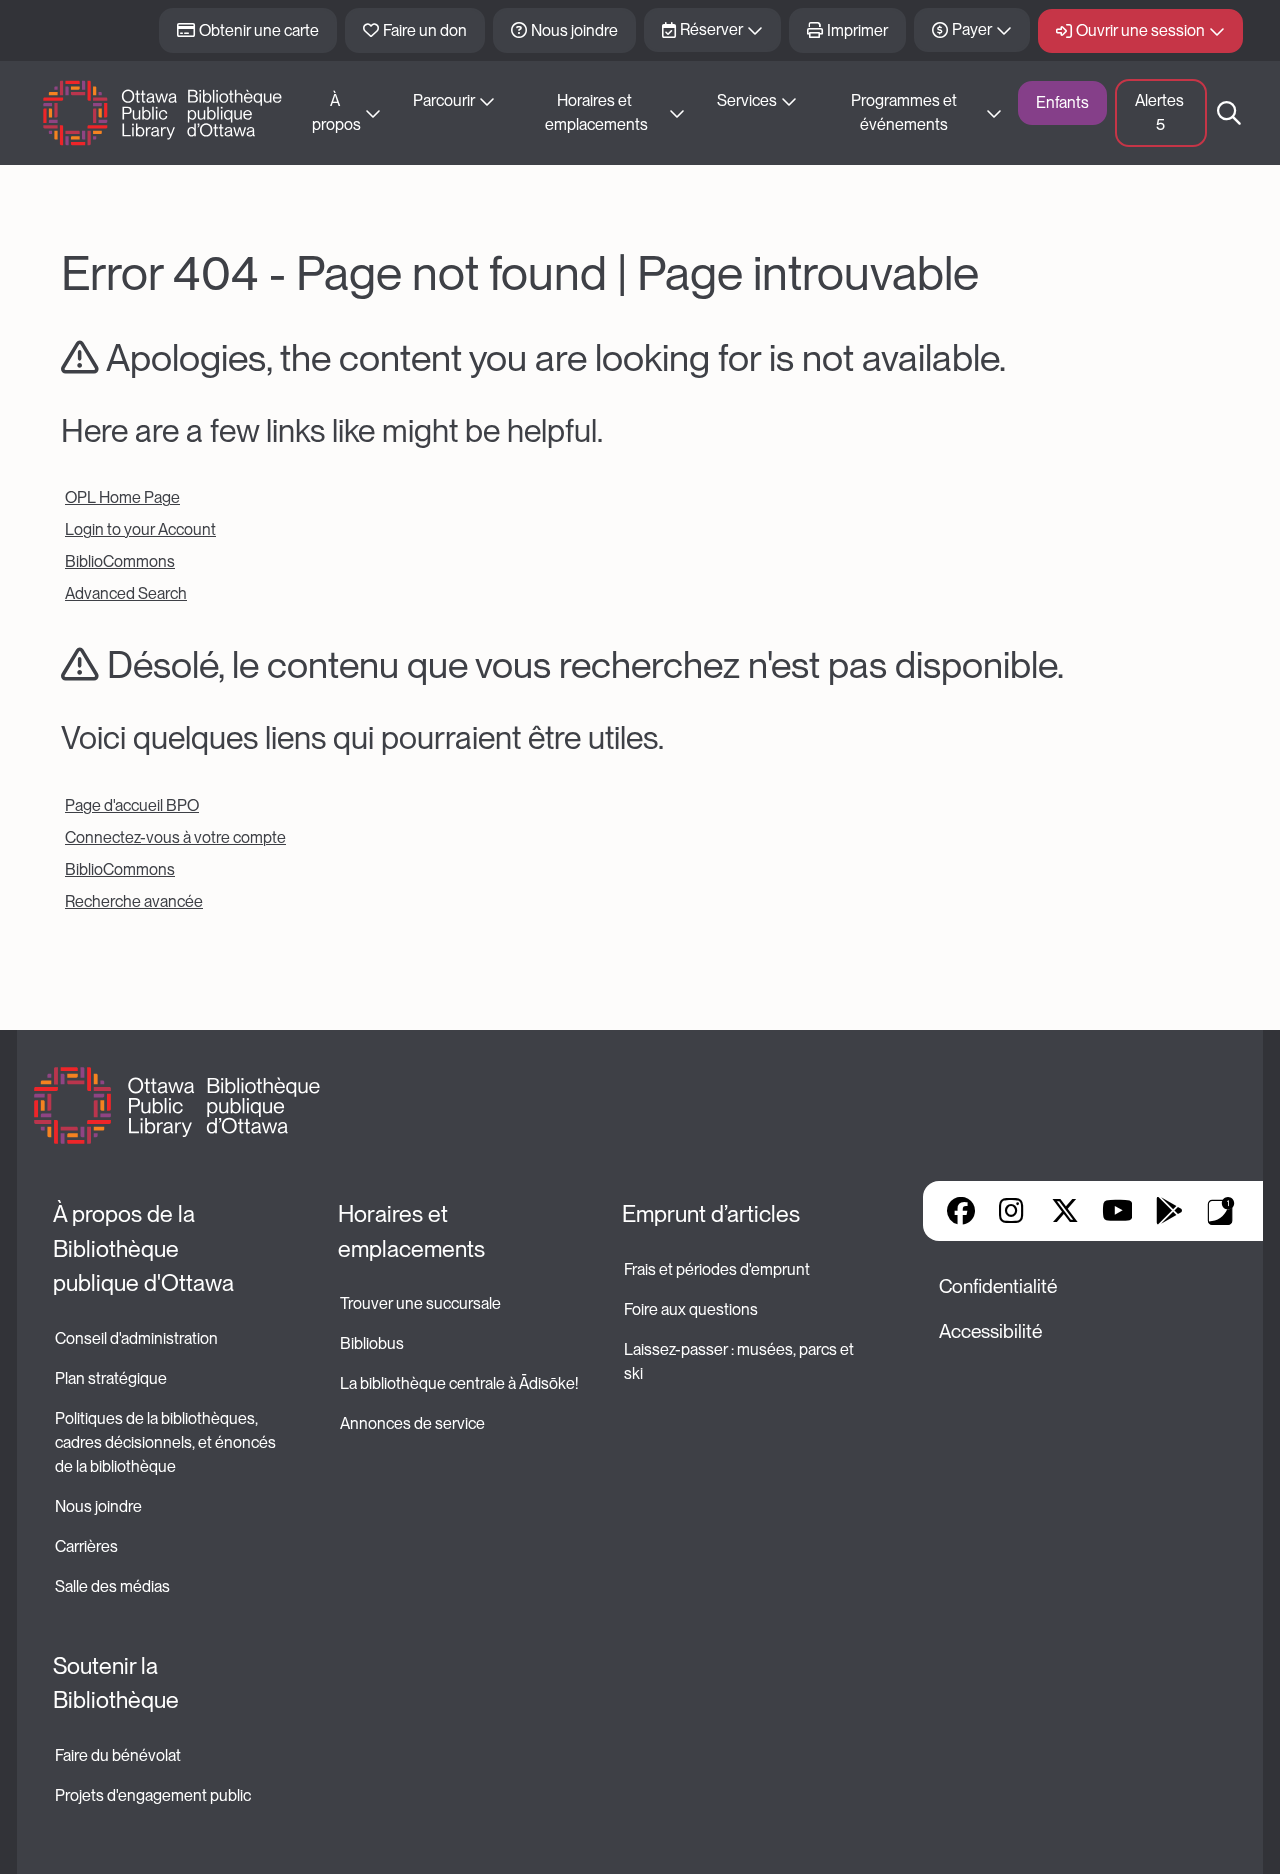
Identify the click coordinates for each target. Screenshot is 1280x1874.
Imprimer (857, 30)
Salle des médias (112, 1586)
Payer (972, 29)
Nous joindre (574, 30)
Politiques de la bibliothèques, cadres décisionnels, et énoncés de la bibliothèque (167, 1442)
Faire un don (425, 30)
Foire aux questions (691, 1309)
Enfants (1062, 102)
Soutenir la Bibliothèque (116, 1683)
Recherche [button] (1229, 113)
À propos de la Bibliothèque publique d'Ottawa (143, 1248)
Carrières (86, 1546)
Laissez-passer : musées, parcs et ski (740, 1361)
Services (747, 100)
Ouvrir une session (1140, 30)
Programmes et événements (905, 112)
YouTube (1117, 1211)
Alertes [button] (1161, 112)
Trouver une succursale (420, 1303)
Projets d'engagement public (153, 1795)
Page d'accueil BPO (132, 805)
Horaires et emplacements (596, 112)
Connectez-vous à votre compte (175, 837)
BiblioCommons (120, 561)
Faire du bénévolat (118, 1755)
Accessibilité (990, 1331)
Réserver (711, 29)
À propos (336, 112)
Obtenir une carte (259, 30)
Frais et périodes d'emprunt (717, 1269)
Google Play (1169, 1211)
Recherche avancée (134, 901)
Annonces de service (412, 1423)
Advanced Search (126, 593)
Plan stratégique (111, 1378)
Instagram (1013, 1211)
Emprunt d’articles (711, 1214)
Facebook (961, 1211)
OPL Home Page (122, 497)
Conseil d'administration (136, 1338)
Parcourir (444, 100)
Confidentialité (998, 1286)
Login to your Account (140, 529)
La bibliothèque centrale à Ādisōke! (459, 1383)
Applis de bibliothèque (1221, 1211)
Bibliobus (372, 1343)
